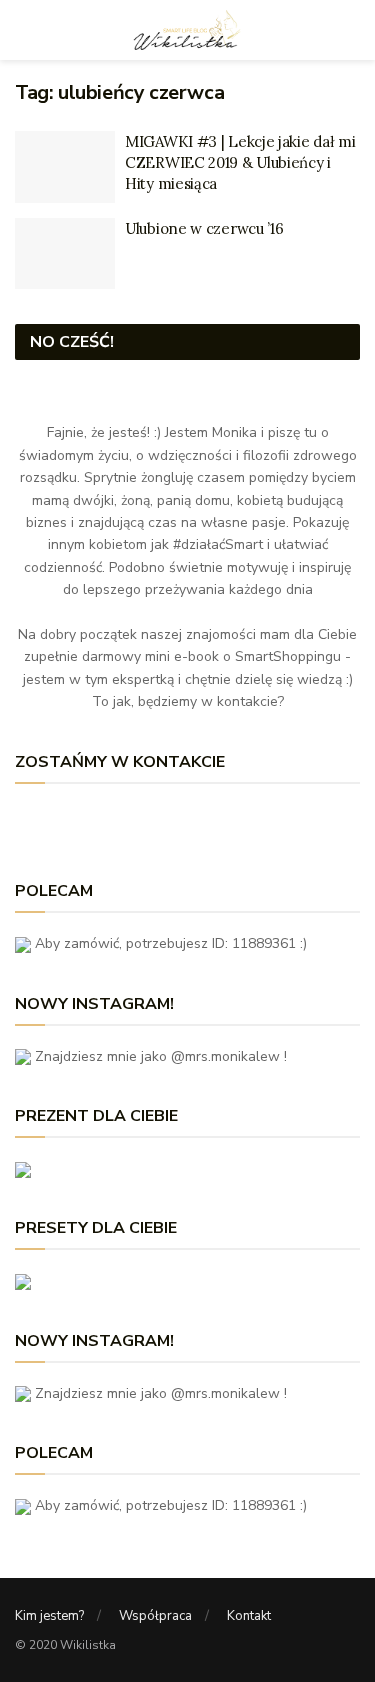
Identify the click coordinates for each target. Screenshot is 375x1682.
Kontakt (249, 1616)
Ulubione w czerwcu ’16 (204, 228)
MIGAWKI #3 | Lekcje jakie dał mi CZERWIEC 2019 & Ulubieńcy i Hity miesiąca (240, 162)
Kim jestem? (49, 1616)
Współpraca (155, 1616)
